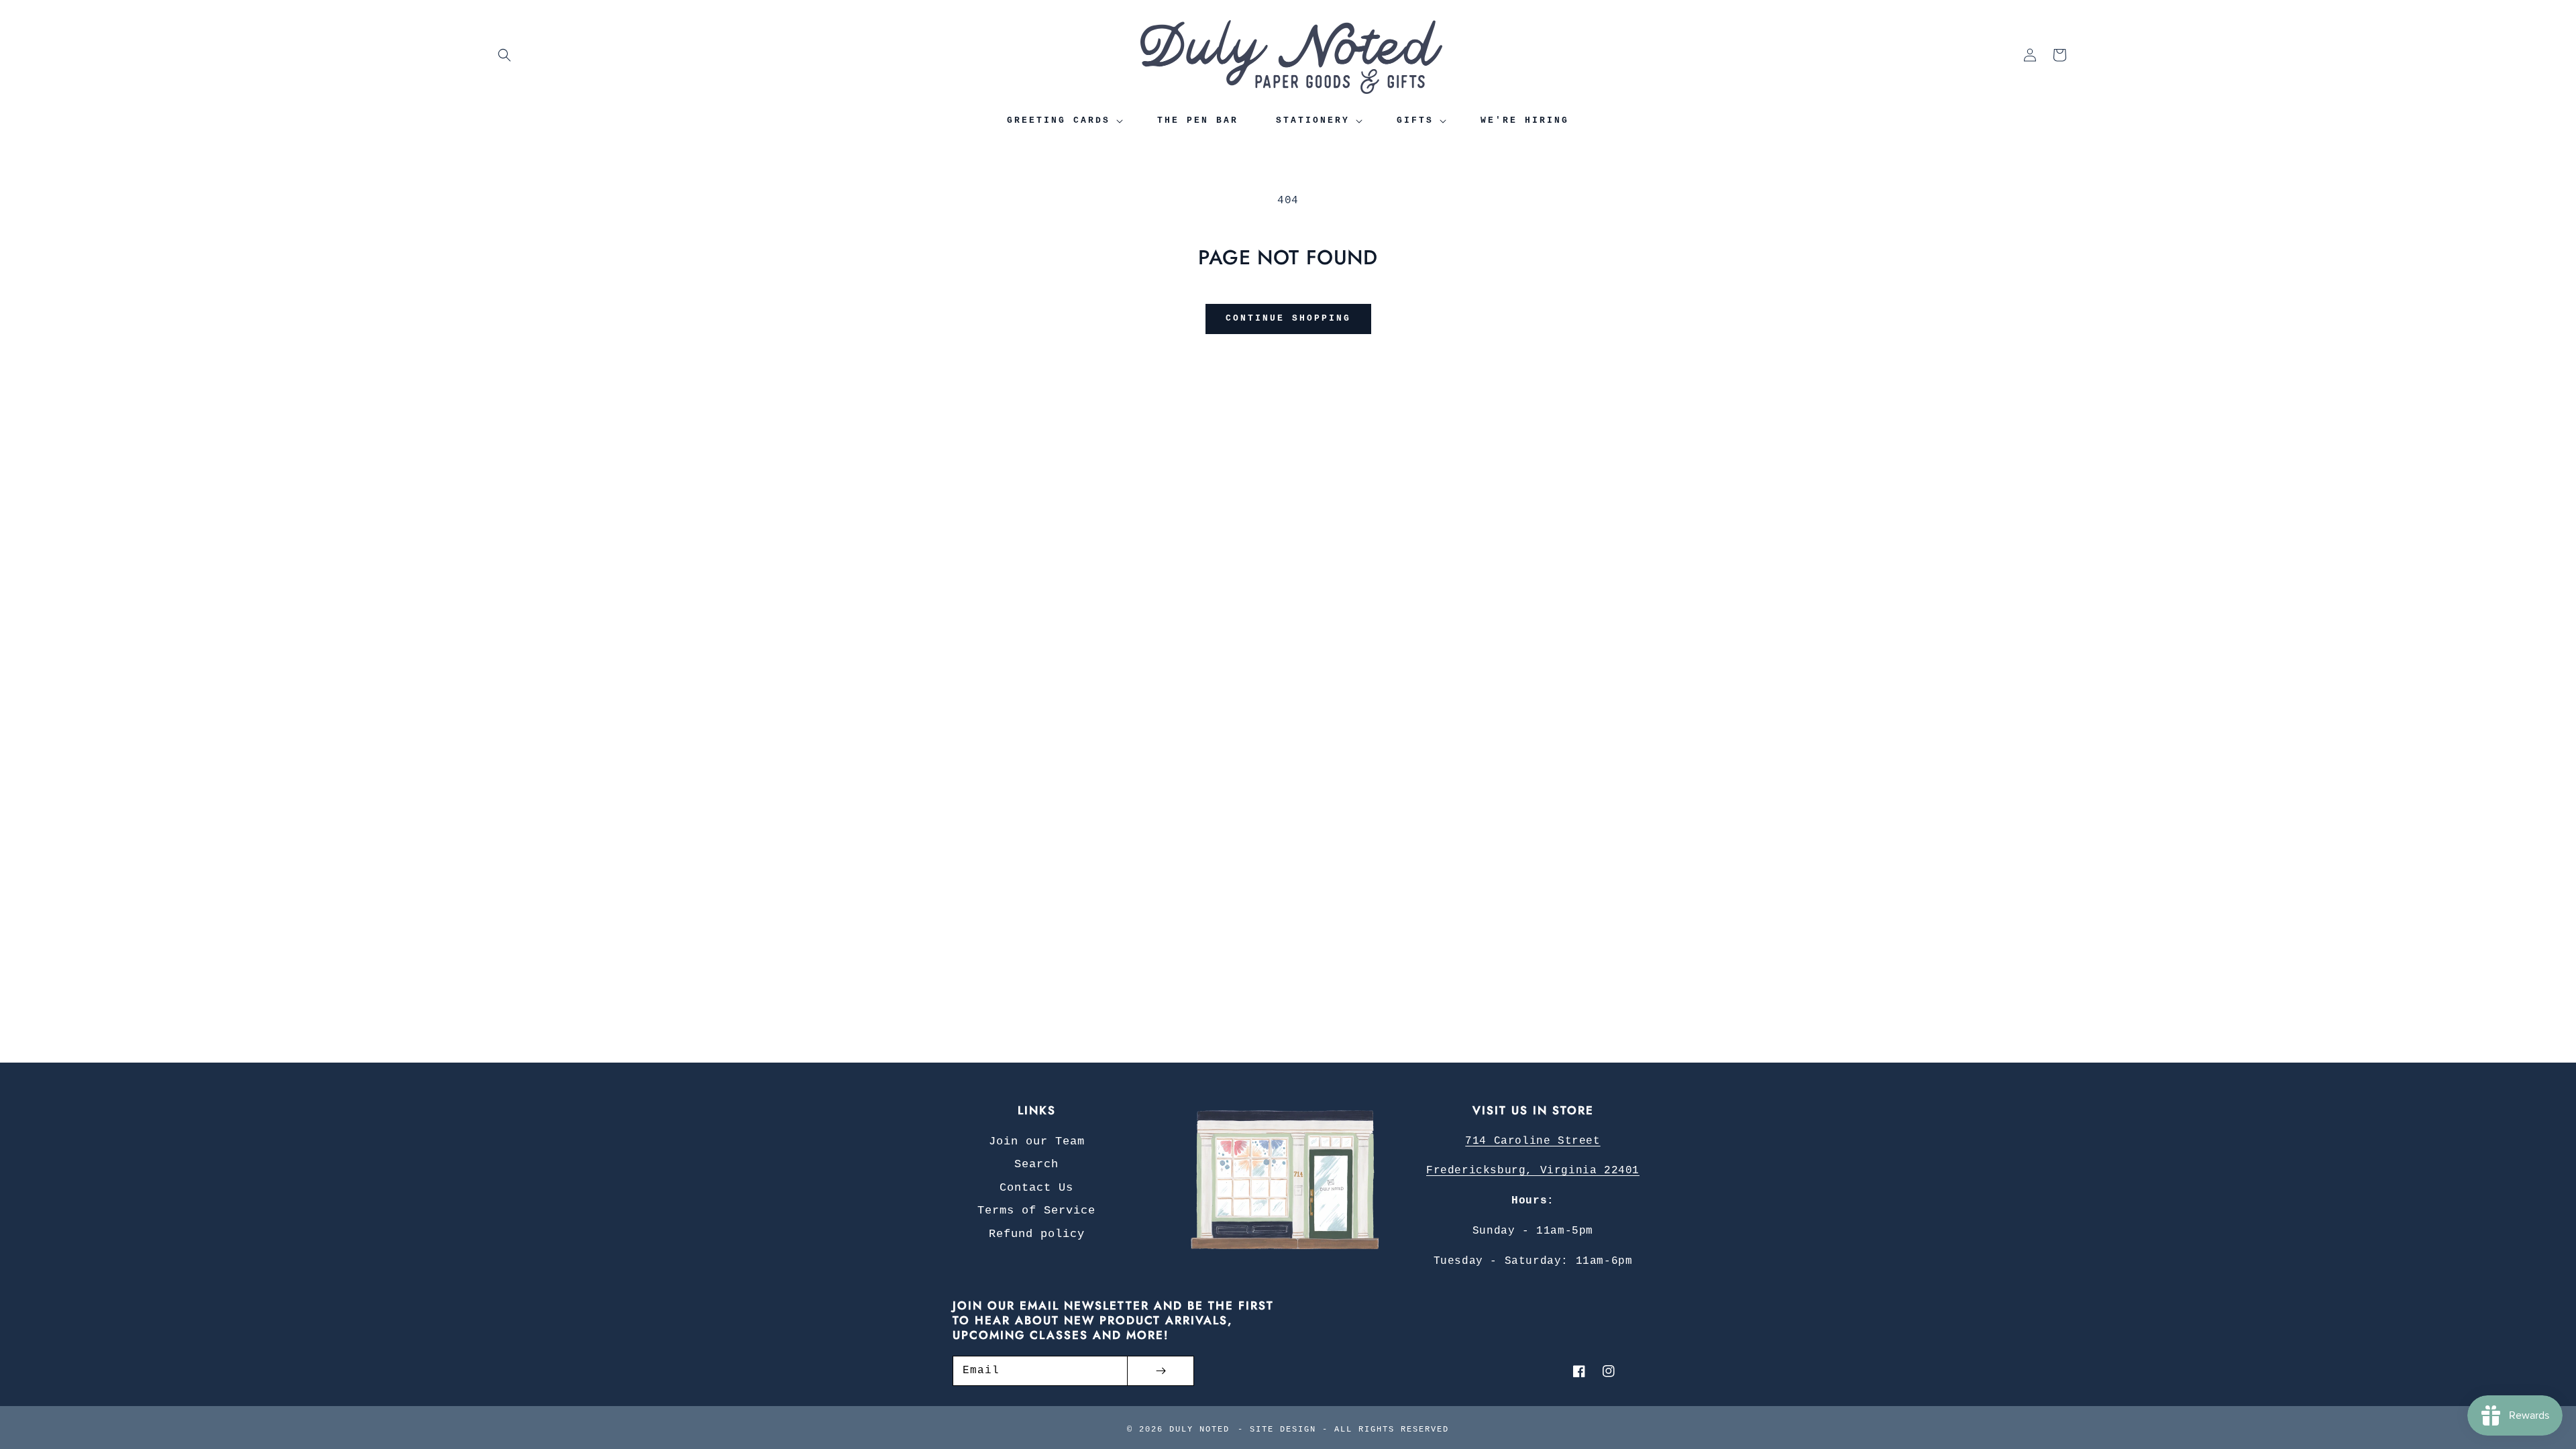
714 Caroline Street (1533, 1141)
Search (1036, 1164)
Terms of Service (1036, 1211)
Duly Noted (1199, 1430)
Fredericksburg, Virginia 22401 (1533, 1171)
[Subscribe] (1161, 1371)
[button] (504, 55)
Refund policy (1037, 1234)
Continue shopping (1288, 318)
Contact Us (1036, 1188)
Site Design (1283, 1430)
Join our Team (1037, 1141)
